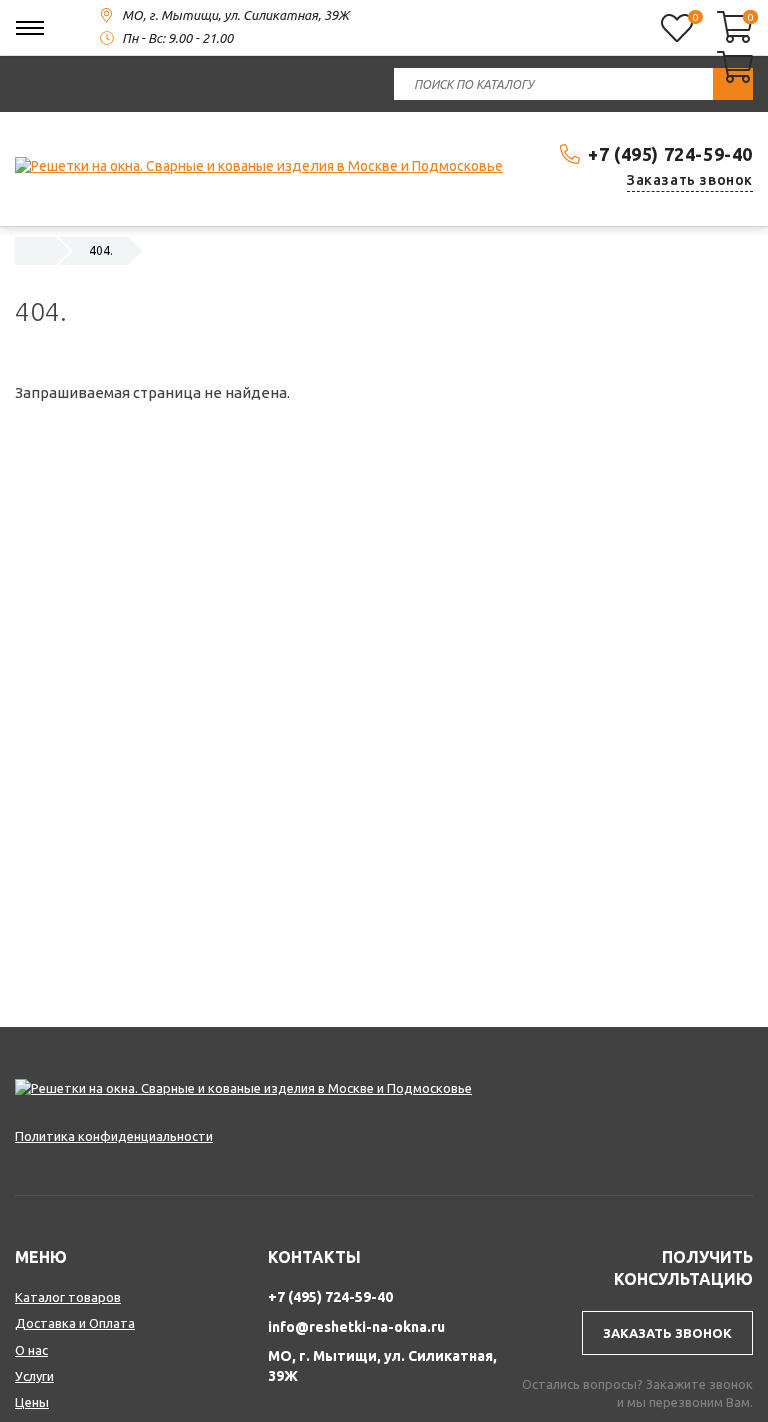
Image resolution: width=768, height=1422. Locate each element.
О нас (31, 1350)
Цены (32, 1402)
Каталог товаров (68, 1297)
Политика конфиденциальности (114, 1136)
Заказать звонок (690, 180)
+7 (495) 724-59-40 (670, 154)
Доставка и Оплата (75, 1323)
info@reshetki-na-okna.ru (356, 1327)
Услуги (34, 1376)
